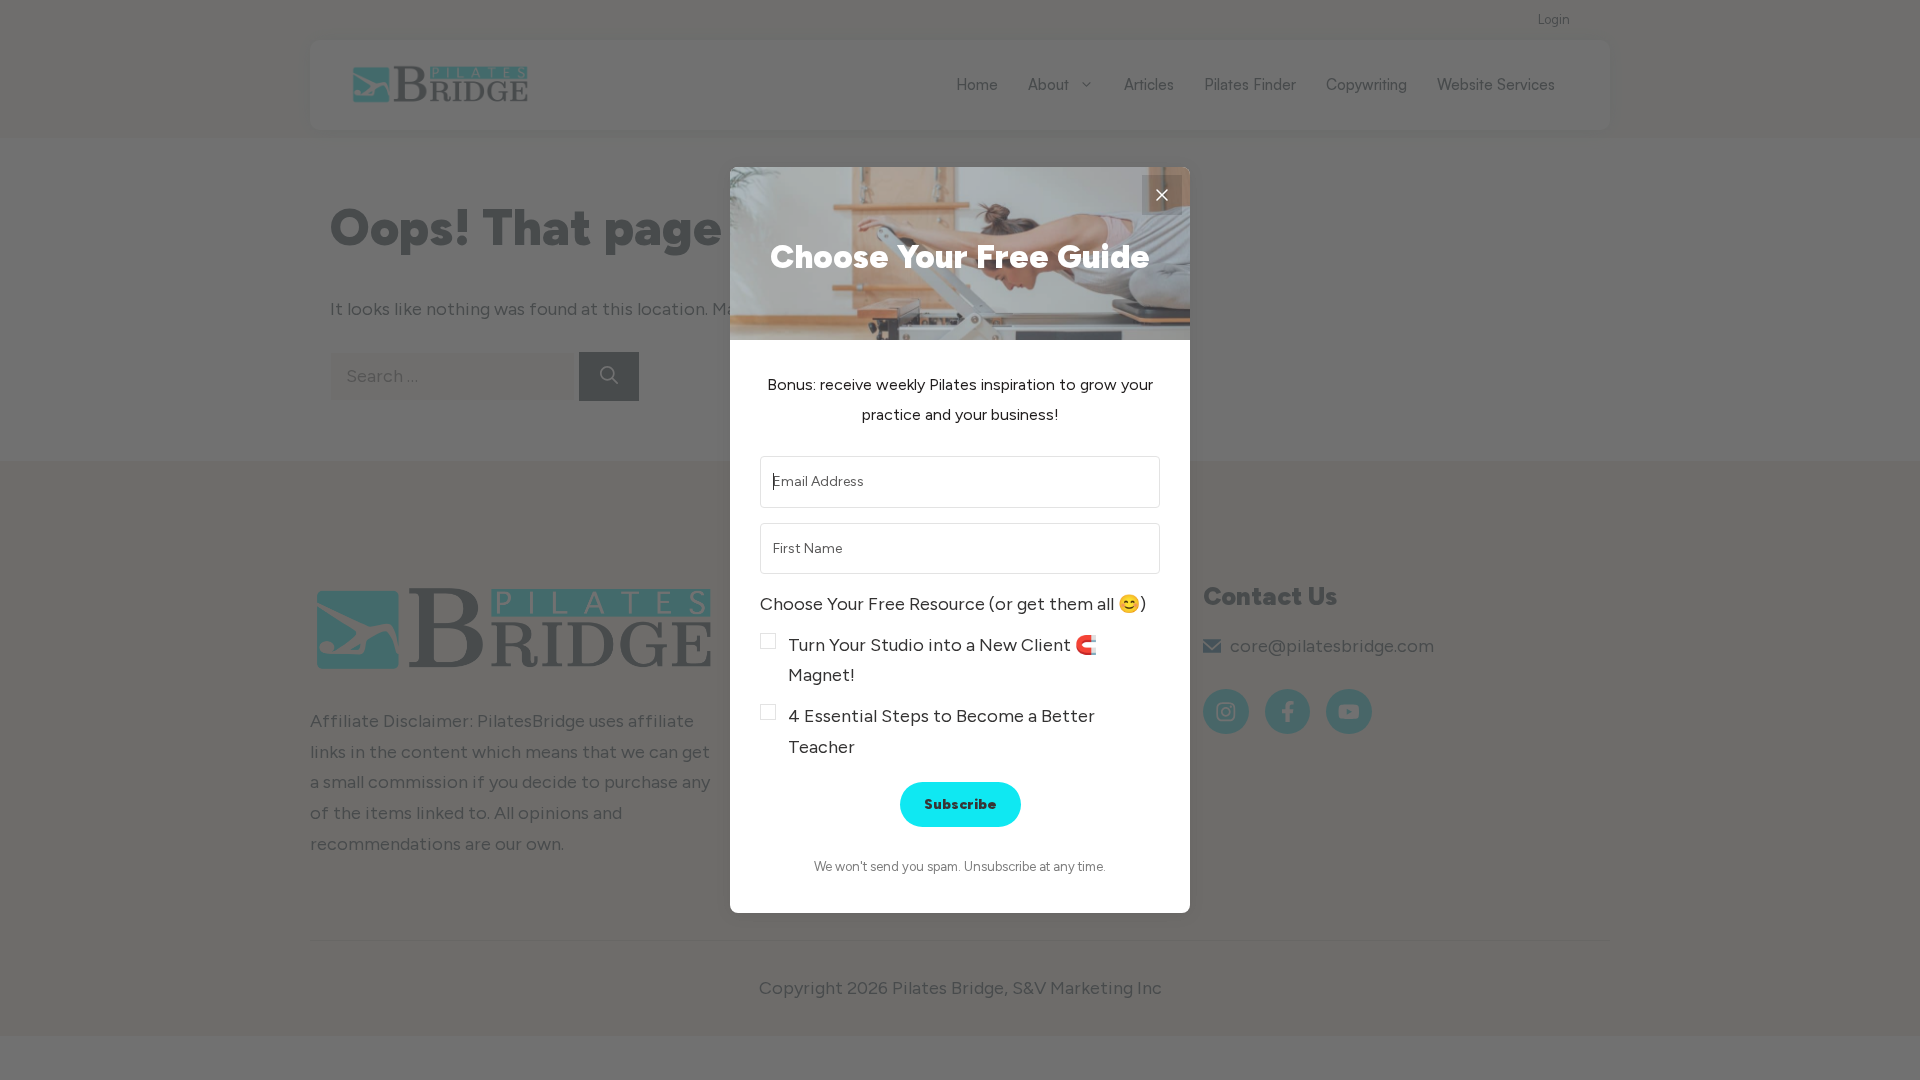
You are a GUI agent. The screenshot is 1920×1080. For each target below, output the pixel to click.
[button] (960, 675)
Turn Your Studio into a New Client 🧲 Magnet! (942, 660)
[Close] (1162, 195)
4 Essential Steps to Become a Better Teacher (941, 731)
